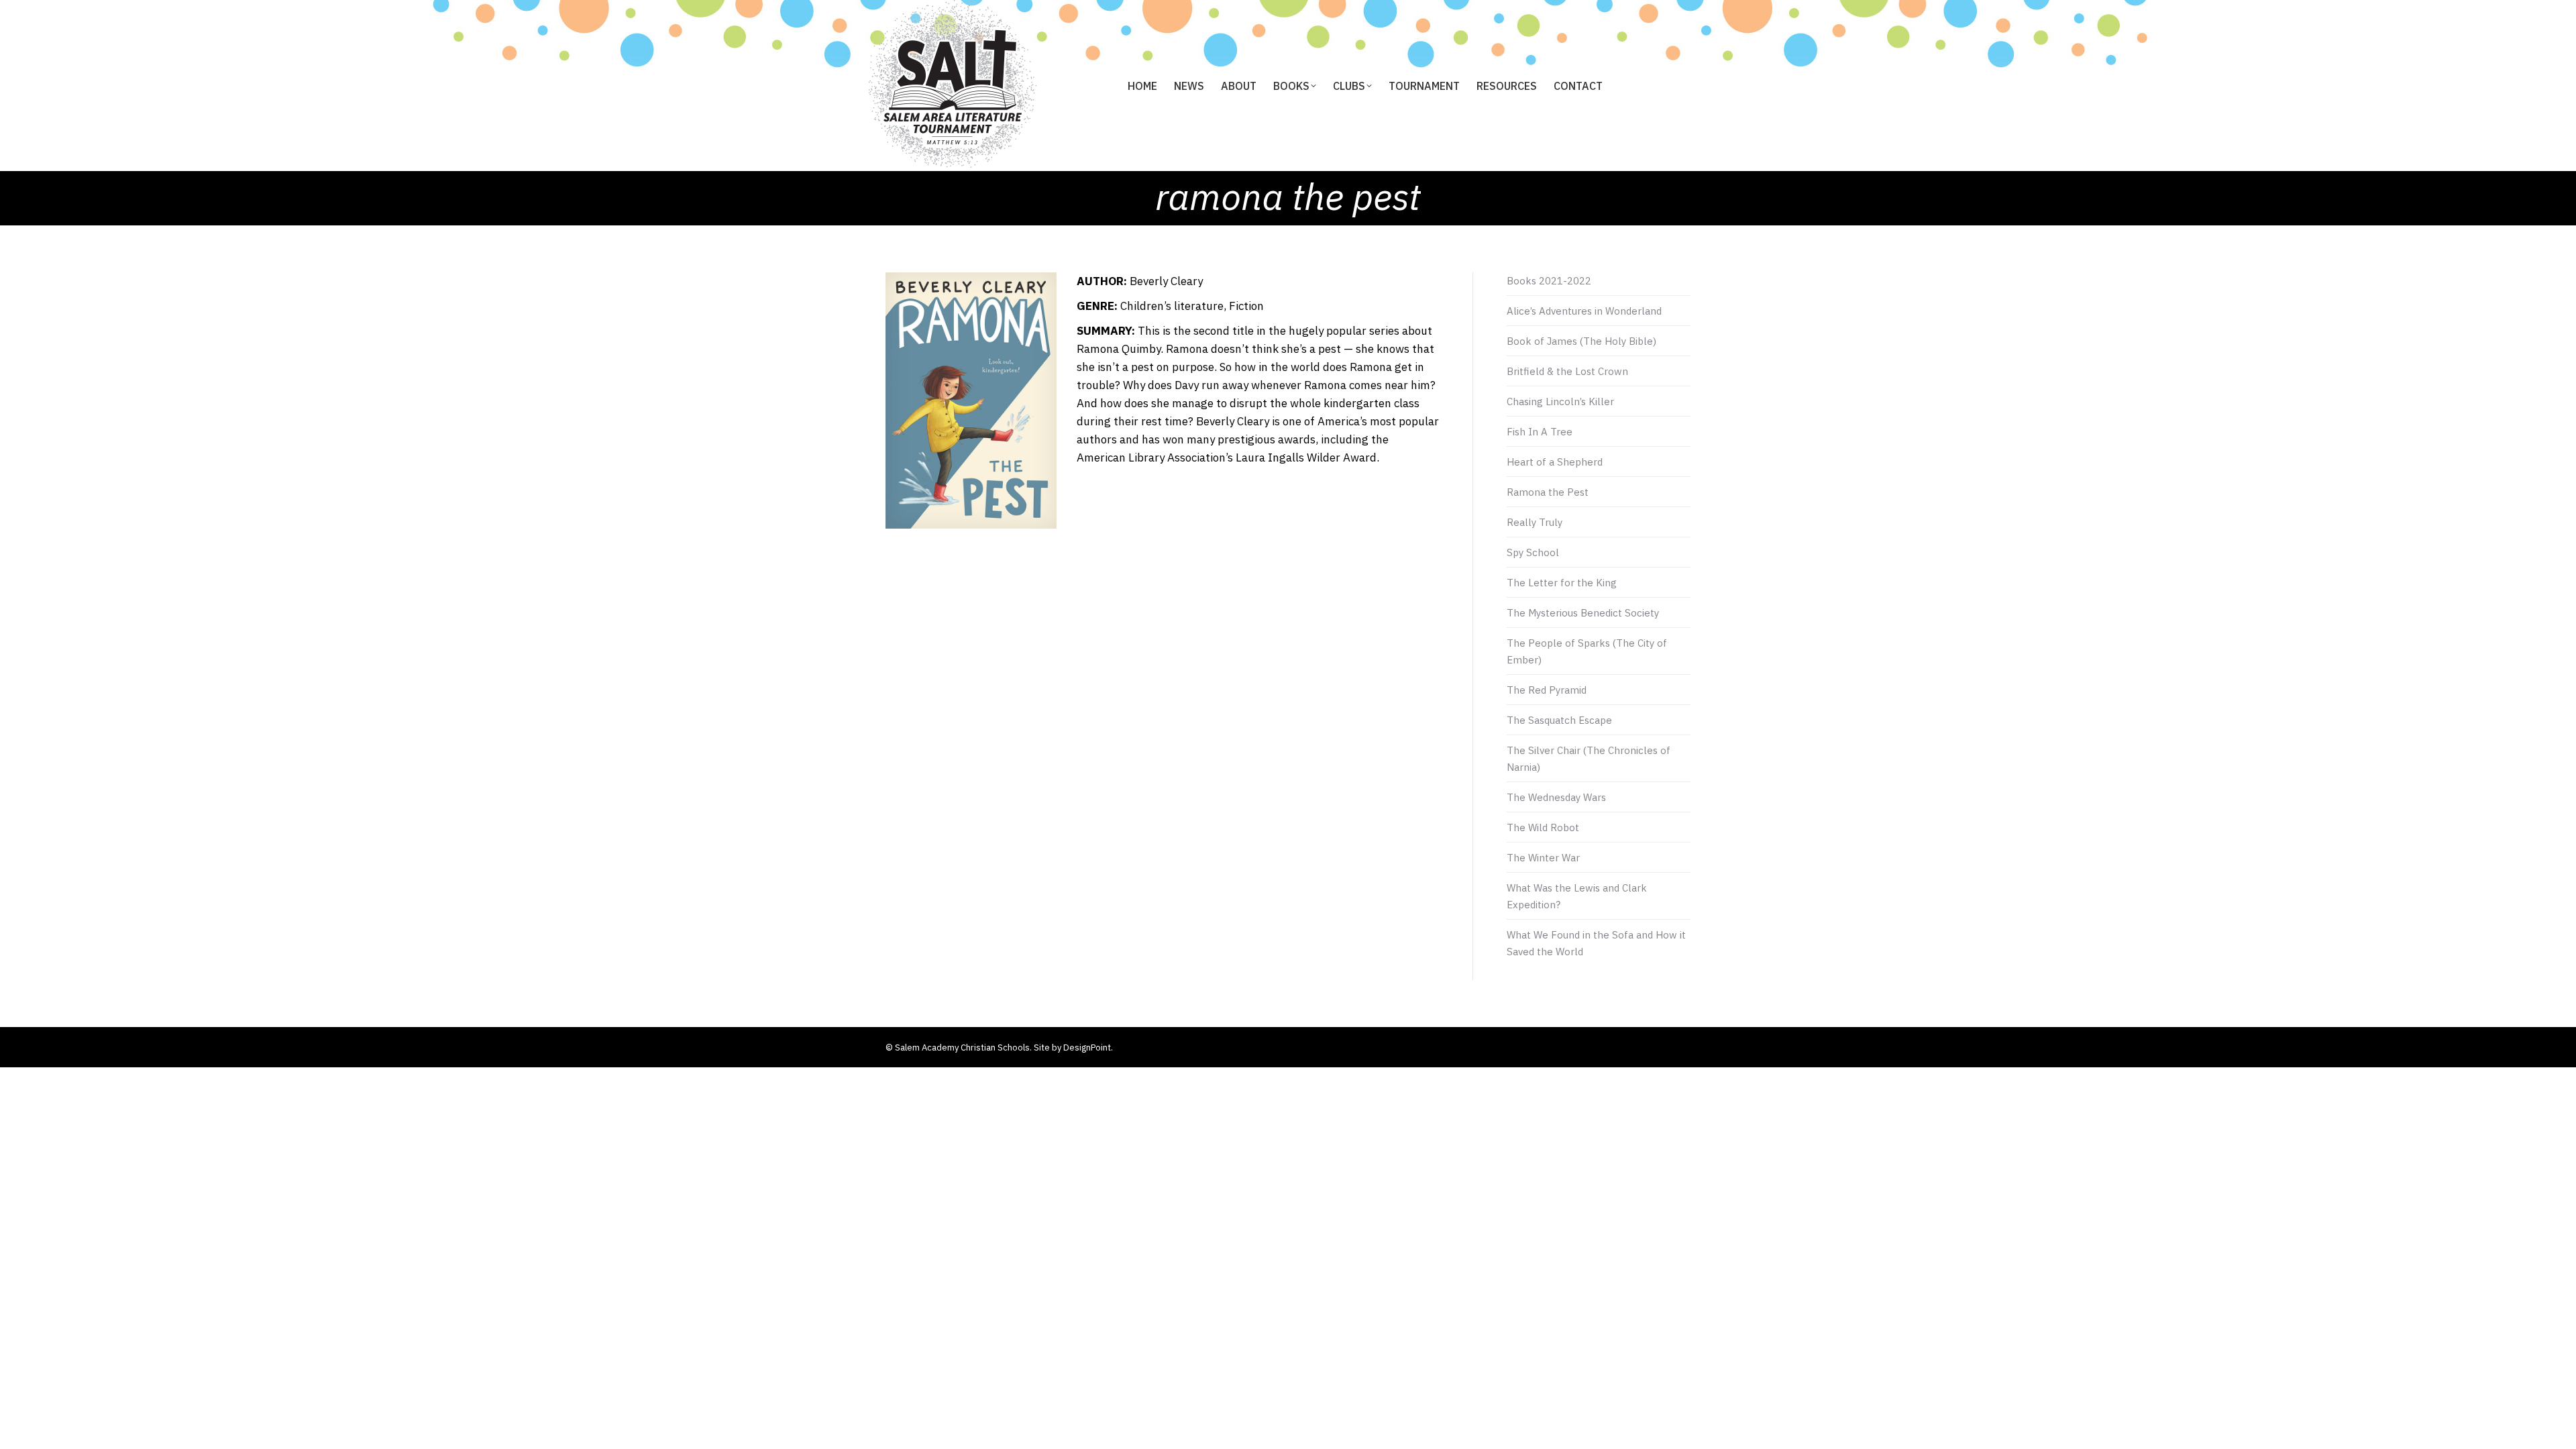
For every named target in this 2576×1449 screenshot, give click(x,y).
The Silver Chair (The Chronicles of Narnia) (1589, 759)
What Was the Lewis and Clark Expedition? (1577, 896)
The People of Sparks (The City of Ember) (1587, 651)
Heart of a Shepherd (1555, 462)
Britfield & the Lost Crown (1567, 371)
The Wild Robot (1543, 827)
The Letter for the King (1562, 583)
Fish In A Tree (1540, 432)
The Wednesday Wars (1556, 797)
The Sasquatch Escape (1559, 720)
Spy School (1533, 552)
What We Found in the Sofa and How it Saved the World (1596, 943)
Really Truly (1535, 522)
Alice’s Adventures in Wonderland (1584, 311)
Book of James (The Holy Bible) (1581, 341)
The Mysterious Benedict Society (1583, 613)
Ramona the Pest (1548, 492)
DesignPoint (1087, 1048)
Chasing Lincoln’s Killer (1560, 401)
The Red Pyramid (1547, 690)
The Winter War (1543, 858)
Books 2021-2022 (1549, 281)
